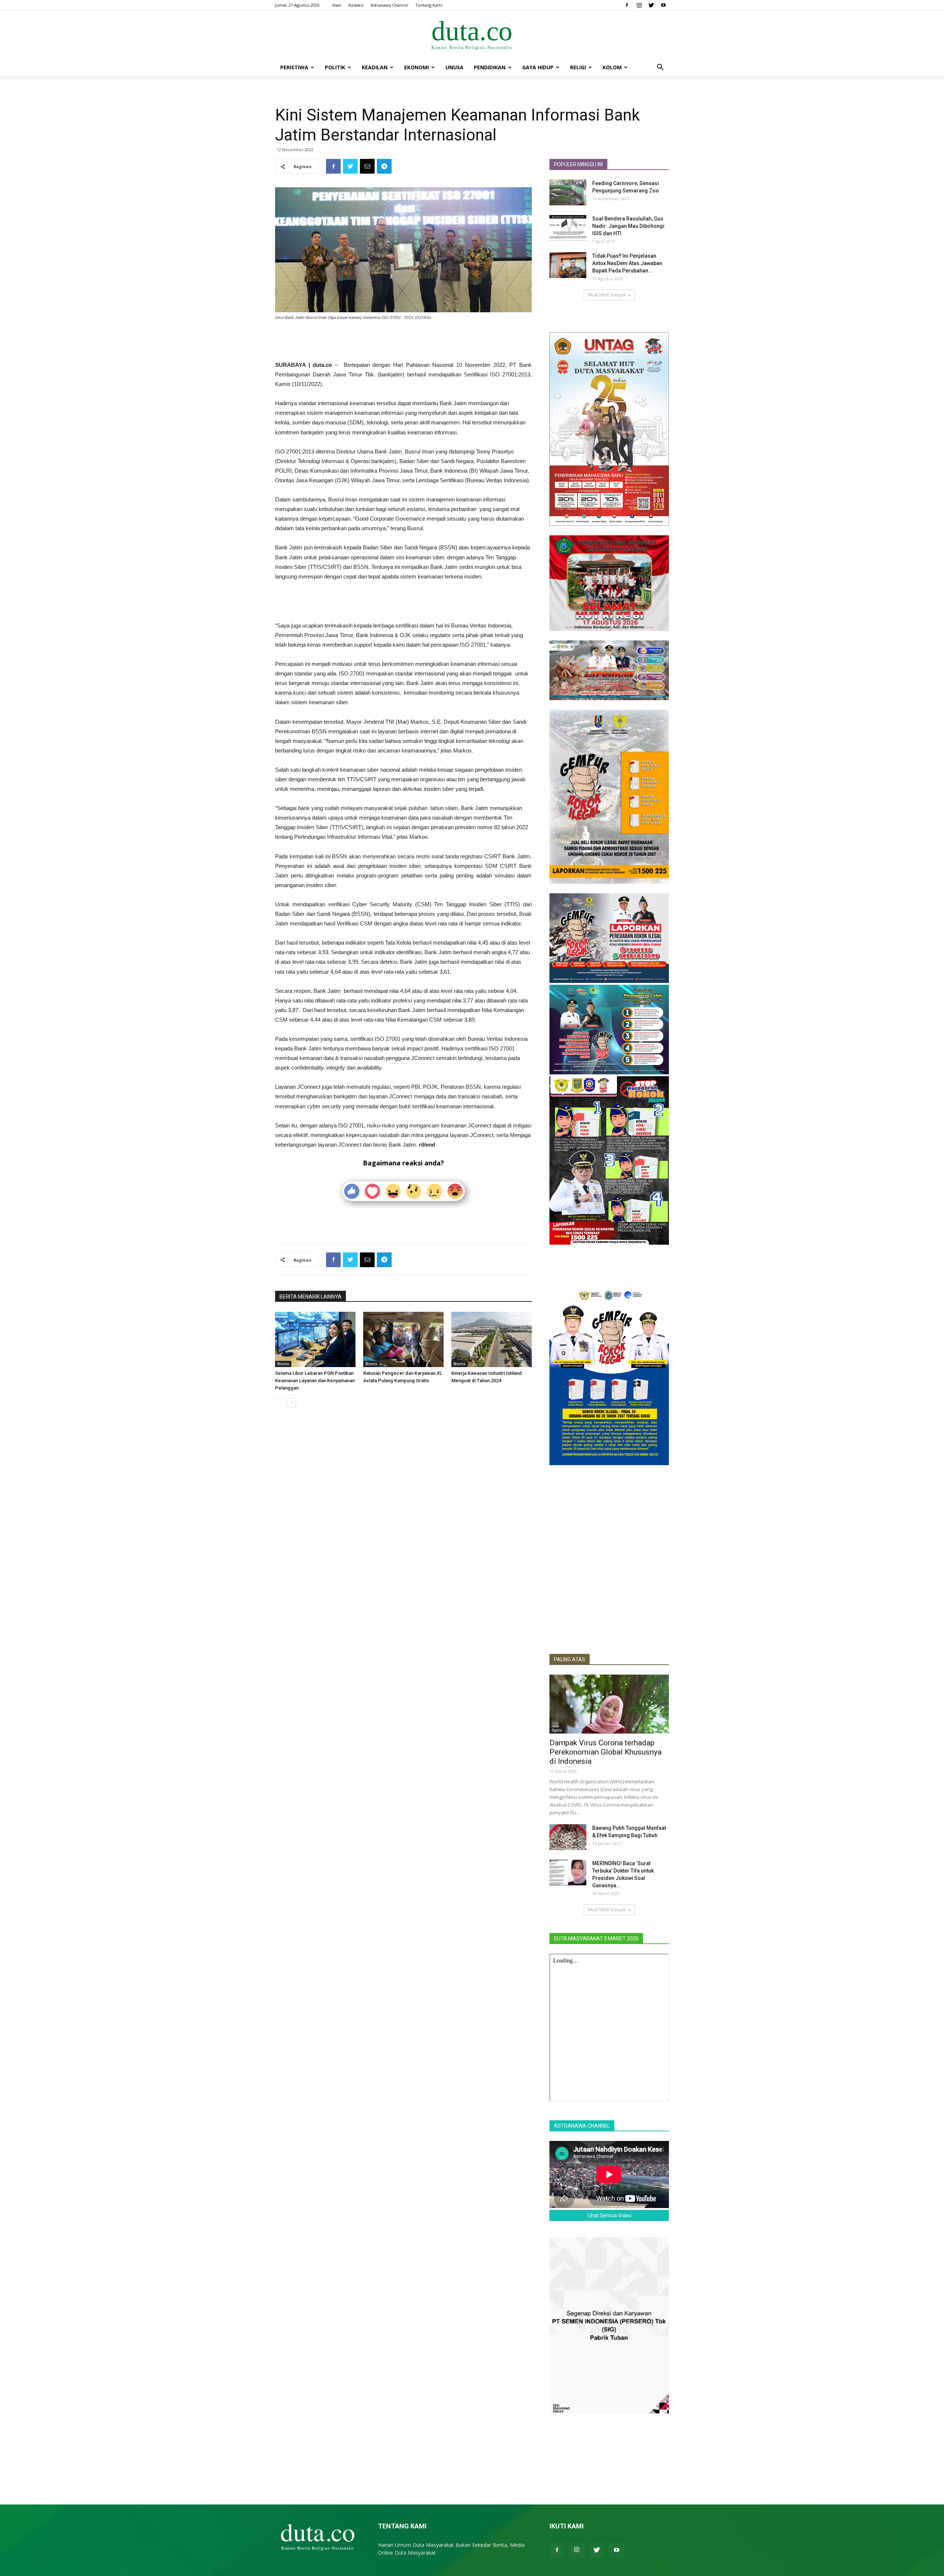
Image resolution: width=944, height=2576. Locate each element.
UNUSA (454, 67)
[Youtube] (663, 5)
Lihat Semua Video (609, 2215)
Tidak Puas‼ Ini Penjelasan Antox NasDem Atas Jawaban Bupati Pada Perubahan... (627, 263)
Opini (557, 1730)
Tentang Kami (429, 5)
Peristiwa (294, 67)
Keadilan (375, 67)
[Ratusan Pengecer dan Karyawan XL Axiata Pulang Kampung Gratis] (403, 1339)
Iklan (337, 5)
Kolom (612, 67)
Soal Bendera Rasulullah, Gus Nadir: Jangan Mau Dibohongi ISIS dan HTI (628, 226)
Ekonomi (417, 67)
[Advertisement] (403, 341)
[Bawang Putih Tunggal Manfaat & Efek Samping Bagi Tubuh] (568, 1837)
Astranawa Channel (389, 5)
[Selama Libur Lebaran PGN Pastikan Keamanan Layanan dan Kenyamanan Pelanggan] (315, 1339)
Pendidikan (490, 67)
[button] (660, 68)
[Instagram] (639, 5)
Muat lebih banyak (607, 295)
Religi (578, 67)
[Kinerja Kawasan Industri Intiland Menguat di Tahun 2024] (492, 1339)
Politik (335, 67)
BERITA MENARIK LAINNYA (310, 1297)
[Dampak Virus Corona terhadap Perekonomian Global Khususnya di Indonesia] (609, 1704)
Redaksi (356, 5)
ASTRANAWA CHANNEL (582, 2126)
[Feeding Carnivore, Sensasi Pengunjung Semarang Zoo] (568, 192)
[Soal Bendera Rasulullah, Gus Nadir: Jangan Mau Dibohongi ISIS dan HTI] (568, 228)
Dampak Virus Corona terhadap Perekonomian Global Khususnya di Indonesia (605, 1752)
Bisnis (283, 1364)
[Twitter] (651, 5)
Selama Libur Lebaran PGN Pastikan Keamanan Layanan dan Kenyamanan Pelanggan (315, 1381)
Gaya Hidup (538, 67)
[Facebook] (627, 5)
